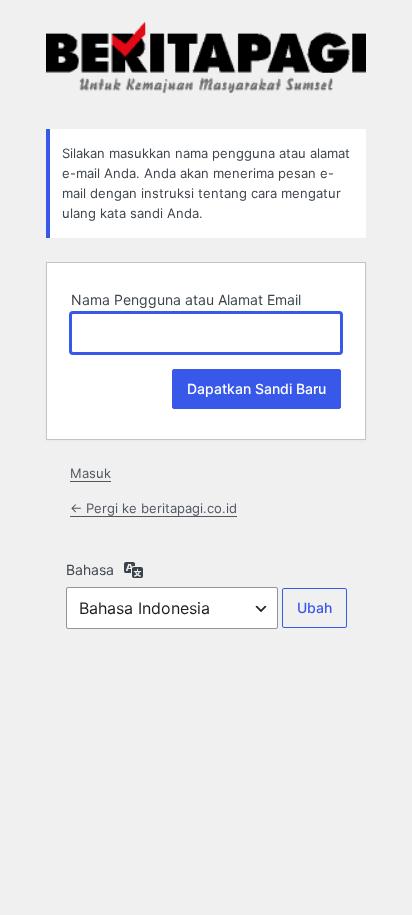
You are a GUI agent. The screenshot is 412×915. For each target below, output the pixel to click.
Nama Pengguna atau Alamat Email (186, 299)
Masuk (90, 473)
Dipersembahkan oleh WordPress (206, 63)
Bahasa (90, 569)
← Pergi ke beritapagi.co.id (153, 508)
